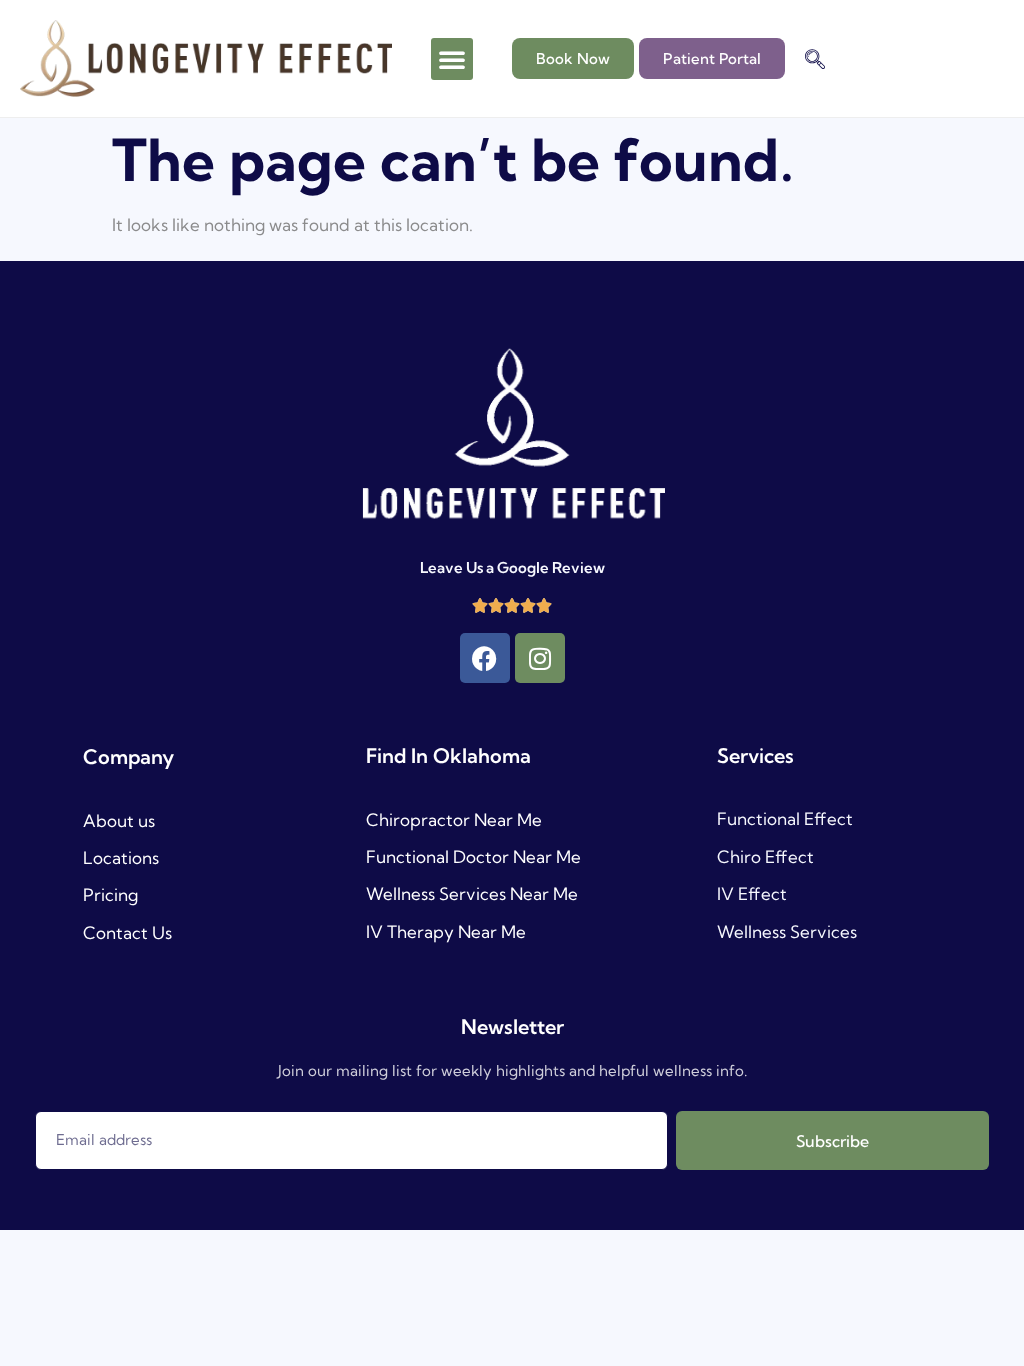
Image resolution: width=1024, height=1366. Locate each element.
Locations (121, 857)
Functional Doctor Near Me (473, 856)
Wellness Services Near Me (472, 893)
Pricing (110, 894)
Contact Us (127, 932)
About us (119, 820)
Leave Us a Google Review (512, 567)
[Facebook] (485, 658)
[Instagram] (540, 658)
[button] (452, 59)
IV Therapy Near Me (446, 931)
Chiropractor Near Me (454, 819)
